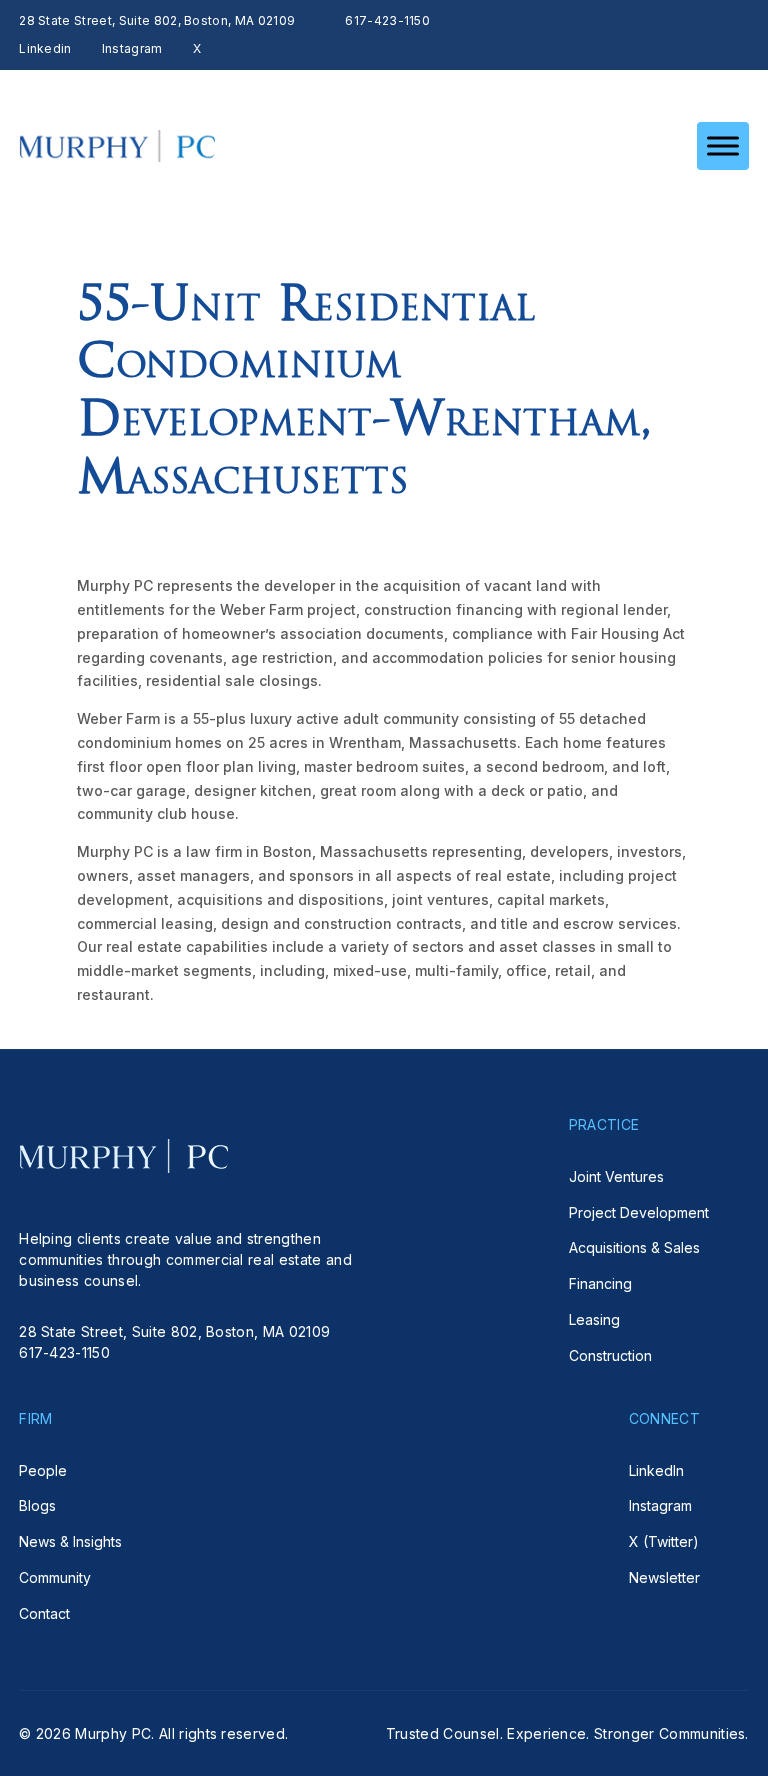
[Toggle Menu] (723, 145)
